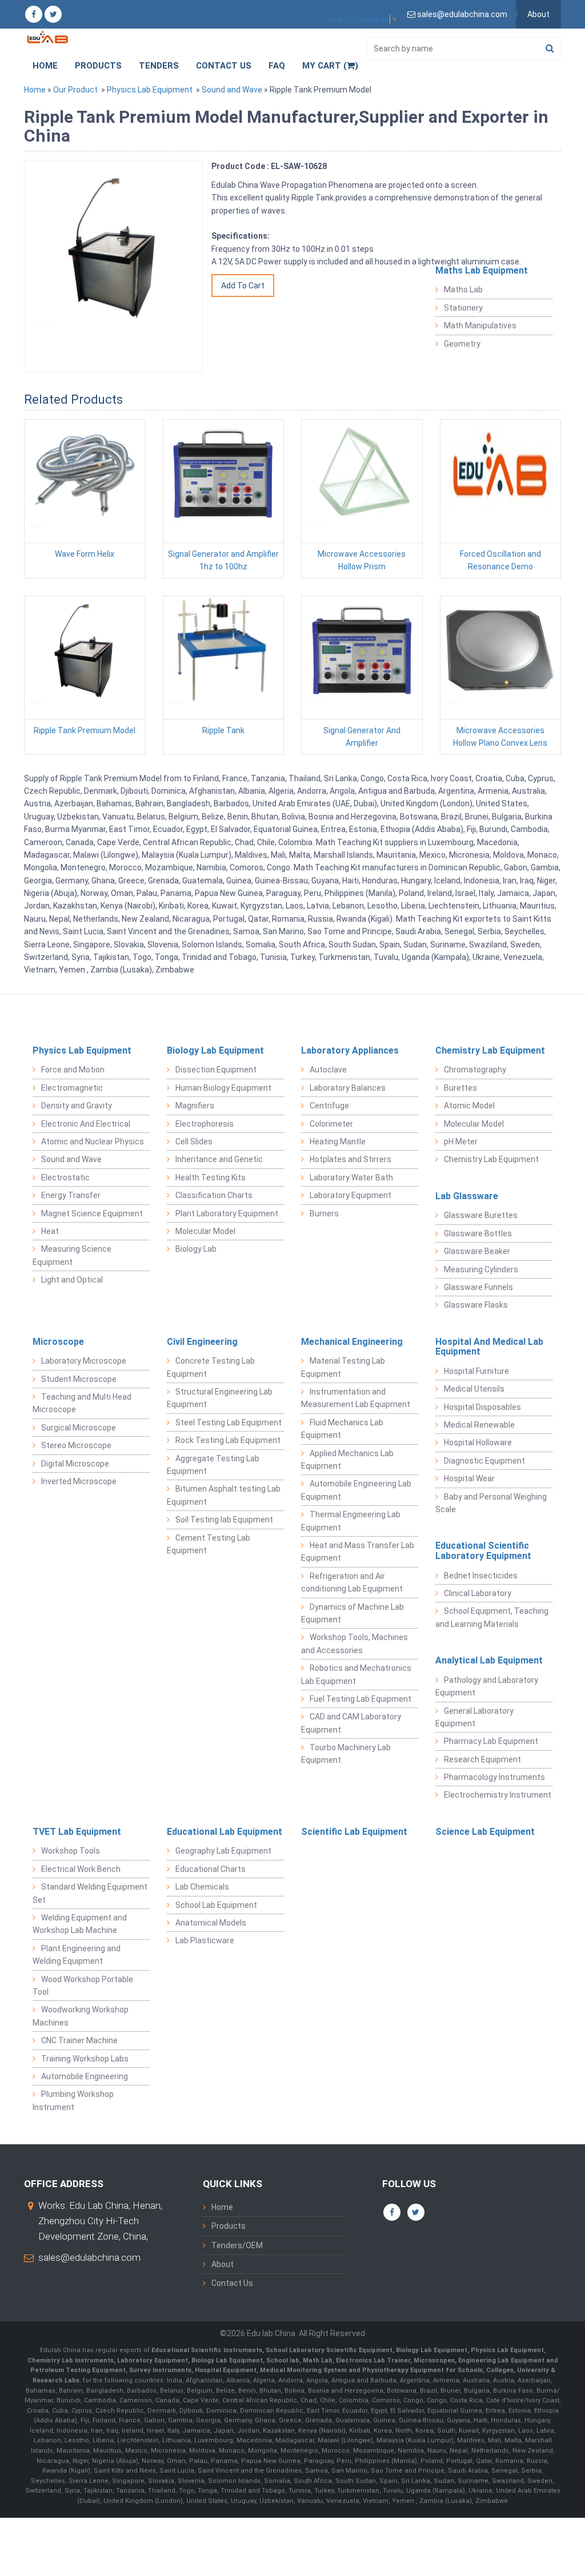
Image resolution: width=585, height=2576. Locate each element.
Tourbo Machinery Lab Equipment (346, 1754)
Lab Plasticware (205, 1940)
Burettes (460, 1088)
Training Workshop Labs (85, 2059)
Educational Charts (211, 1869)
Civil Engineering (202, 1342)
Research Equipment (482, 1759)
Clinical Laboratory (478, 1593)
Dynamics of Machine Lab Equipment (352, 1613)
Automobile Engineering (85, 2076)
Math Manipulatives (480, 325)
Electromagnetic (72, 1088)
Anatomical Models (211, 1923)
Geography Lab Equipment (223, 1851)
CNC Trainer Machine (79, 2040)
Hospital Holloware (478, 1442)
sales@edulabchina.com (89, 2257)
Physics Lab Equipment (150, 90)
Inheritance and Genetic (219, 1159)
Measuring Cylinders (481, 1269)
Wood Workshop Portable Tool (83, 1986)
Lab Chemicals (202, 1887)
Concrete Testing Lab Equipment (211, 1367)
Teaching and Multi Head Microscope (82, 1403)
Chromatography (475, 1070)
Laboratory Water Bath (351, 1178)
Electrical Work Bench (81, 1869)
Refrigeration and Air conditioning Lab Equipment (352, 1582)
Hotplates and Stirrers (350, 1159)
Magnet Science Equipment (92, 1213)
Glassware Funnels (478, 1287)
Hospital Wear (469, 1478)
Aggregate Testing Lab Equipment (213, 1465)
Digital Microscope (75, 1464)
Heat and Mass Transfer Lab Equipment (358, 1552)
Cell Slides (194, 1142)
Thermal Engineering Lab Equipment (351, 1521)
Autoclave (328, 1070)
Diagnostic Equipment (484, 1461)
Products (98, 66)
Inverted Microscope (79, 1481)
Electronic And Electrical (86, 1124)
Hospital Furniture (476, 1371)
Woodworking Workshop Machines (81, 2016)
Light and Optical (72, 1280)
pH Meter (461, 1142)
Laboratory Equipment (350, 1195)
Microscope (58, 1342)
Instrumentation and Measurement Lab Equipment (356, 1398)
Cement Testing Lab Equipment (209, 1544)
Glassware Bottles (478, 1233)
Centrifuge (329, 1106)
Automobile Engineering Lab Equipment (356, 1490)
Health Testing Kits (211, 1178)
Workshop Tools (71, 1851)
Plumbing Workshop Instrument (73, 2100)
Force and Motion (73, 1070)
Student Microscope (79, 1379)
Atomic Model (469, 1106)
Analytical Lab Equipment (489, 1660)
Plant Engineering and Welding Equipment (77, 1955)
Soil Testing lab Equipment (224, 1520)
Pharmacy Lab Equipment (491, 1741)
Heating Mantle (338, 1142)
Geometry (462, 344)
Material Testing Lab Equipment (343, 1367)
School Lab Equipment (216, 1905)
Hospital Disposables (482, 1407)
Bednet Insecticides (481, 1576)
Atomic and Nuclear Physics (93, 1142)
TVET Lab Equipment (77, 1832)
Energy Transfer (71, 1195)
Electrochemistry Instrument (498, 1795)
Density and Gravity (77, 1106)
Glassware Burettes (481, 1215)
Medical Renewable (479, 1425)
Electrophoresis (205, 1124)
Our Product (75, 90)
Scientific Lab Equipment (354, 1832)
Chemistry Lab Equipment (490, 1050)
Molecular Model (205, 1231)
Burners (324, 1213)
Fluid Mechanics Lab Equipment (342, 1429)
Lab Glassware (467, 1196)
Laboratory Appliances (350, 1050)
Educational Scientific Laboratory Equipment (483, 1551)
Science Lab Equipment (485, 1832)
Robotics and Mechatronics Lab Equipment (356, 1674)
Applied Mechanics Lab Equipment (347, 1460)
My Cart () (330, 66)
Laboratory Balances (348, 1088)
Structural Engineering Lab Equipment (220, 1398)
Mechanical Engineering (352, 1342)
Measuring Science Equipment (72, 1255)
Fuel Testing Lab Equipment (360, 1699)
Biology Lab (196, 1249)
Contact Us (224, 66)
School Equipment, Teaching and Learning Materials (492, 1617)
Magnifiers (195, 1106)
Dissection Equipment (216, 1070)
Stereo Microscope (76, 1445)
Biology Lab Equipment (215, 1050)
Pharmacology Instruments (494, 1777)
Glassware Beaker (477, 1251)
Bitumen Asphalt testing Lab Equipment (224, 1495)
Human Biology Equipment (223, 1088)
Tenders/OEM (237, 2245)
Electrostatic (65, 1178)
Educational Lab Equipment (225, 1832)
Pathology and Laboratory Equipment (487, 1686)
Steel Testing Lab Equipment (229, 1422)
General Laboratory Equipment (474, 1717)
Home (45, 66)
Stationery (463, 308)
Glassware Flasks (476, 1305)
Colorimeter (331, 1124)
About (538, 14)
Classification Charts (214, 1195)
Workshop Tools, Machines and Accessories (354, 1643)
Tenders (159, 66)
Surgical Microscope (79, 1428)
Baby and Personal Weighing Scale (491, 1503)
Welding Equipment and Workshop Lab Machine (80, 1924)
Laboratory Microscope (84, 1361)
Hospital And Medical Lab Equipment (489, 1347)
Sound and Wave (232, 90)
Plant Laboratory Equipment (227, 1213)
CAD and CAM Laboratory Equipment (351, 1723)
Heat (50, 1231)
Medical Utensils (474, 1389)
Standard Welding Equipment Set (90, 1893)
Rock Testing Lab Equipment (228, 1440)
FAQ (277, 66)
